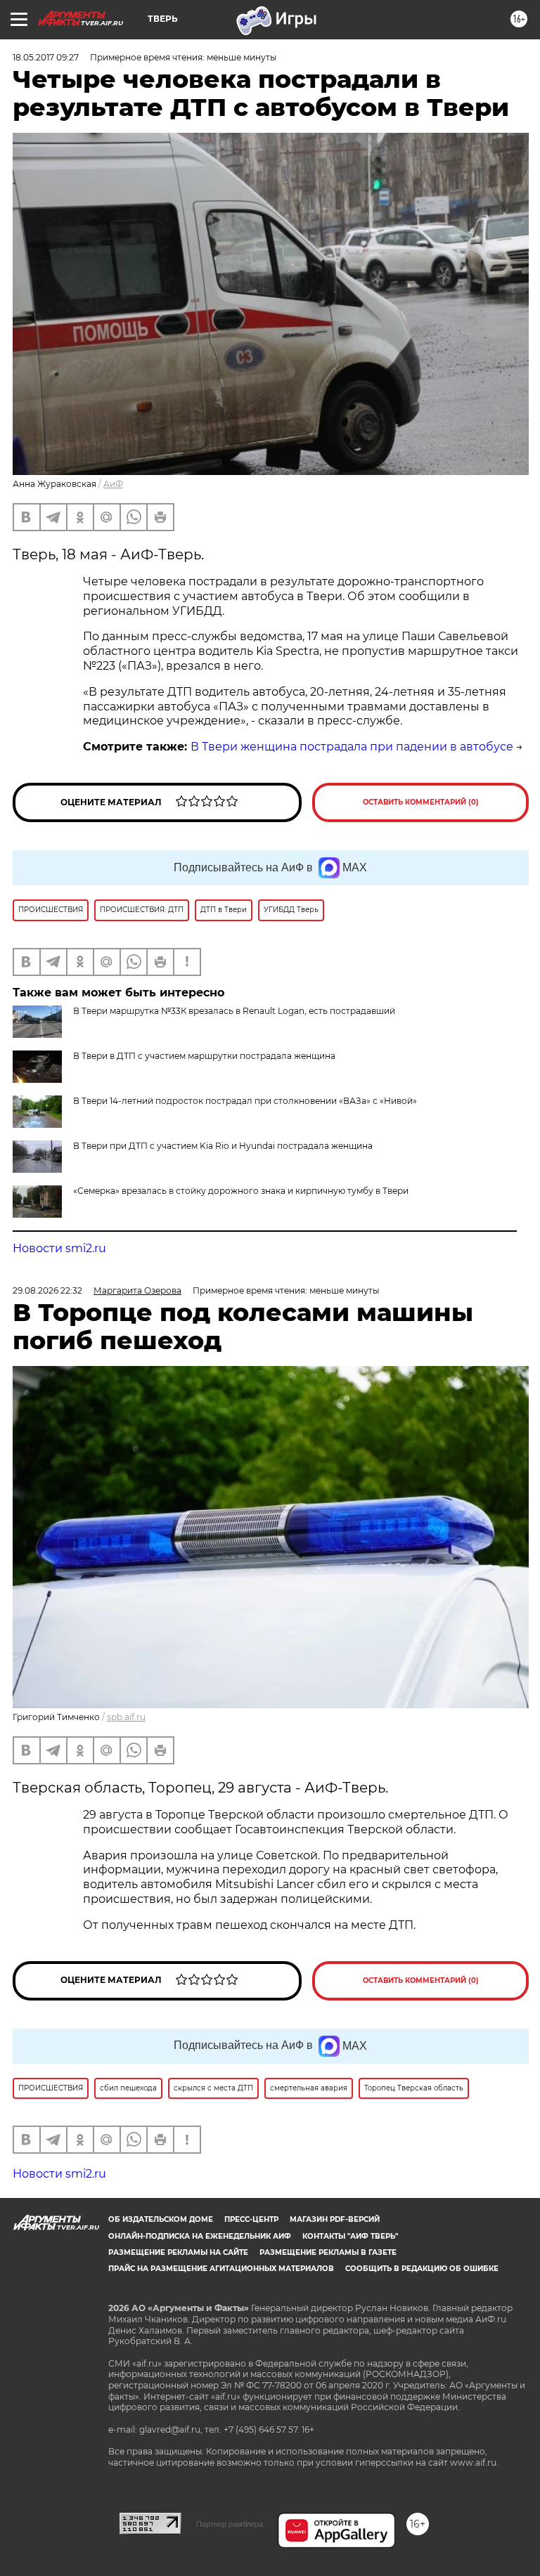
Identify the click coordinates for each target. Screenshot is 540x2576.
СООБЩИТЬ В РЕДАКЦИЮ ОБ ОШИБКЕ (422, 2269)
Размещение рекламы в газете (328, 2252)
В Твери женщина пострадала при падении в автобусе (352, 747)
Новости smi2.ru (59, 1248)
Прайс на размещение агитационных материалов (221, 2269)
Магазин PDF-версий (335, 2219)
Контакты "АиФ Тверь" (350, 2236)
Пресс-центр (251, 2219)
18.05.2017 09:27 (46, 57)
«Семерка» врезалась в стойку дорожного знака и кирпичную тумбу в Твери (241, 1191)
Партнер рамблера (230, 2524)
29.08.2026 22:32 (47, 1290)
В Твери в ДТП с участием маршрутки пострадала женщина (204, 1056)
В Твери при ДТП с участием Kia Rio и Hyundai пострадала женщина (223, 1146)
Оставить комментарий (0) (421, 802)
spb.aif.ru (126, 1717)
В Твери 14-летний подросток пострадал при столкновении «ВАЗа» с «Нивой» (245, 1101)
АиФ (113, 484)
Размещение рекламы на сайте (178, 2252)
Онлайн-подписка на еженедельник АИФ (200, 2236)
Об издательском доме (161, 2219)
